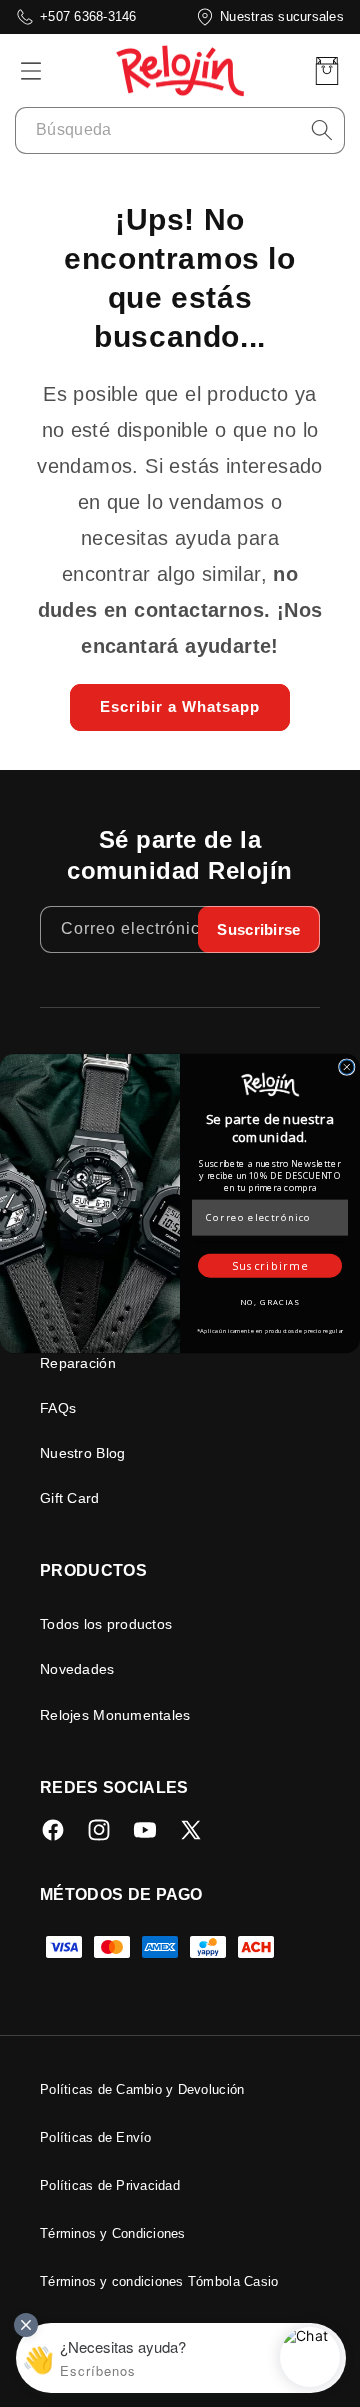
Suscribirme (270, 1265)
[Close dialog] (347, 1067)
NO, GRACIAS (270, 1301)
